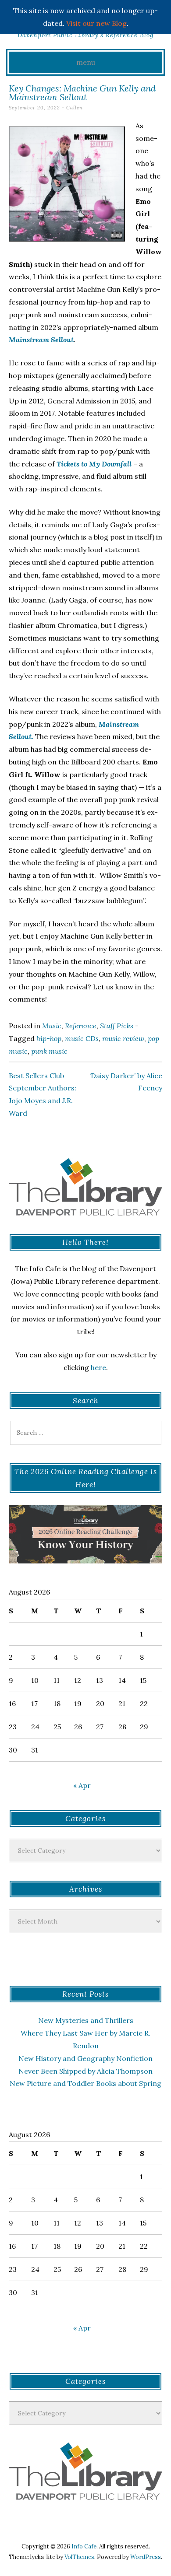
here (98, 1367)
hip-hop (49, 1038)
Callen (75, 108)
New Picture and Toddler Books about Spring (85, 2083)
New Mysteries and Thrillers (86, 2020)
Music (52, 1026)
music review (123, 1038)
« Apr (82, 1785)
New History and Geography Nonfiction (85, 2058)
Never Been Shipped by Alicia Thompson (85, 2071)
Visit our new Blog (96, 23)
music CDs (82, 1038)
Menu (86, 62)
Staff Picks (117, 1026)
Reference (81, 1026)
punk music (49, 1051)
